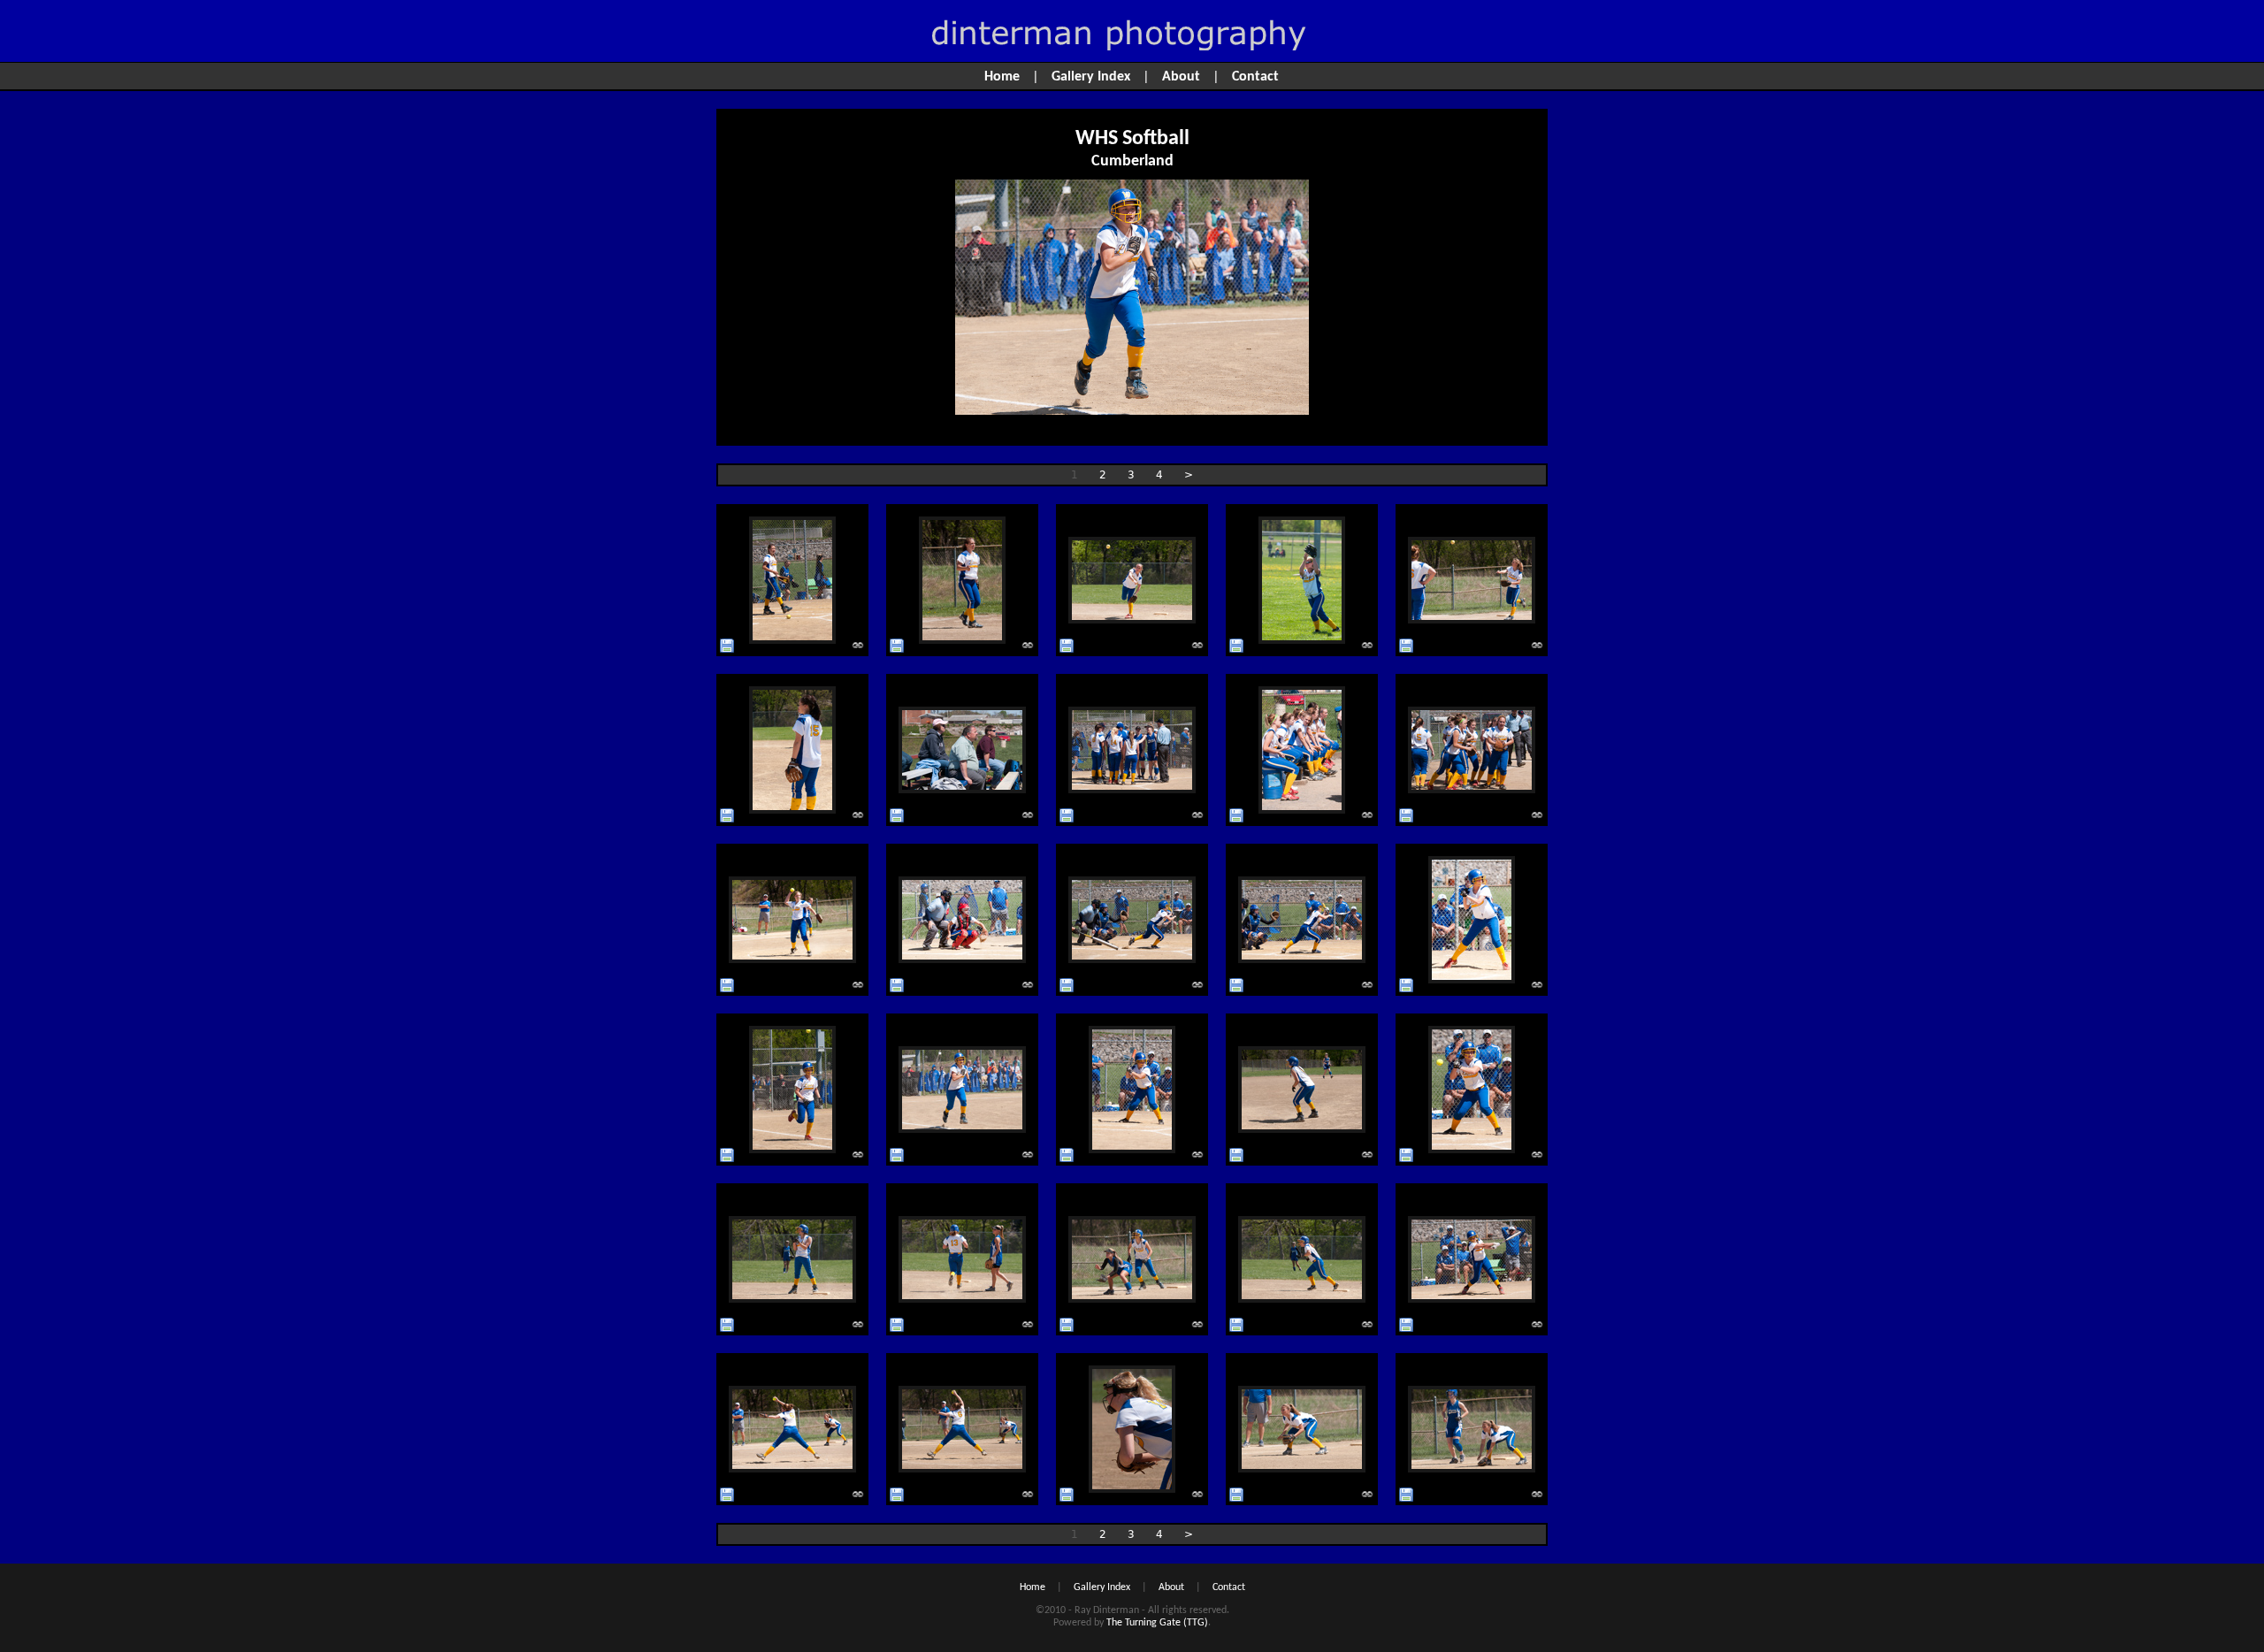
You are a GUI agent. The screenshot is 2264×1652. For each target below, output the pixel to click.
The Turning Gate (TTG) (1157, 1623)
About (1181, 77)
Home (1002, 77)
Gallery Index (1091, 77)
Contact (1255, 77)
